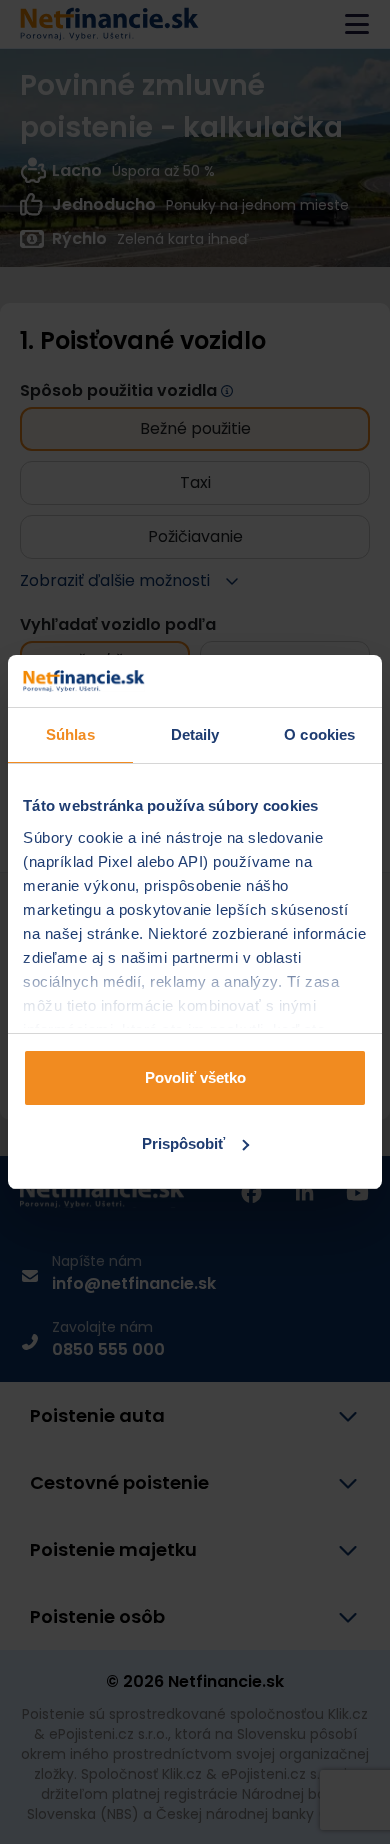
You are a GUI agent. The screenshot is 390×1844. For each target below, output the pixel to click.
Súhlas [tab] (70, 734)
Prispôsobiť (183, 1143)
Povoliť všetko (195, 1077)
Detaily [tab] (195, 734)
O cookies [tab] (319, 734)
